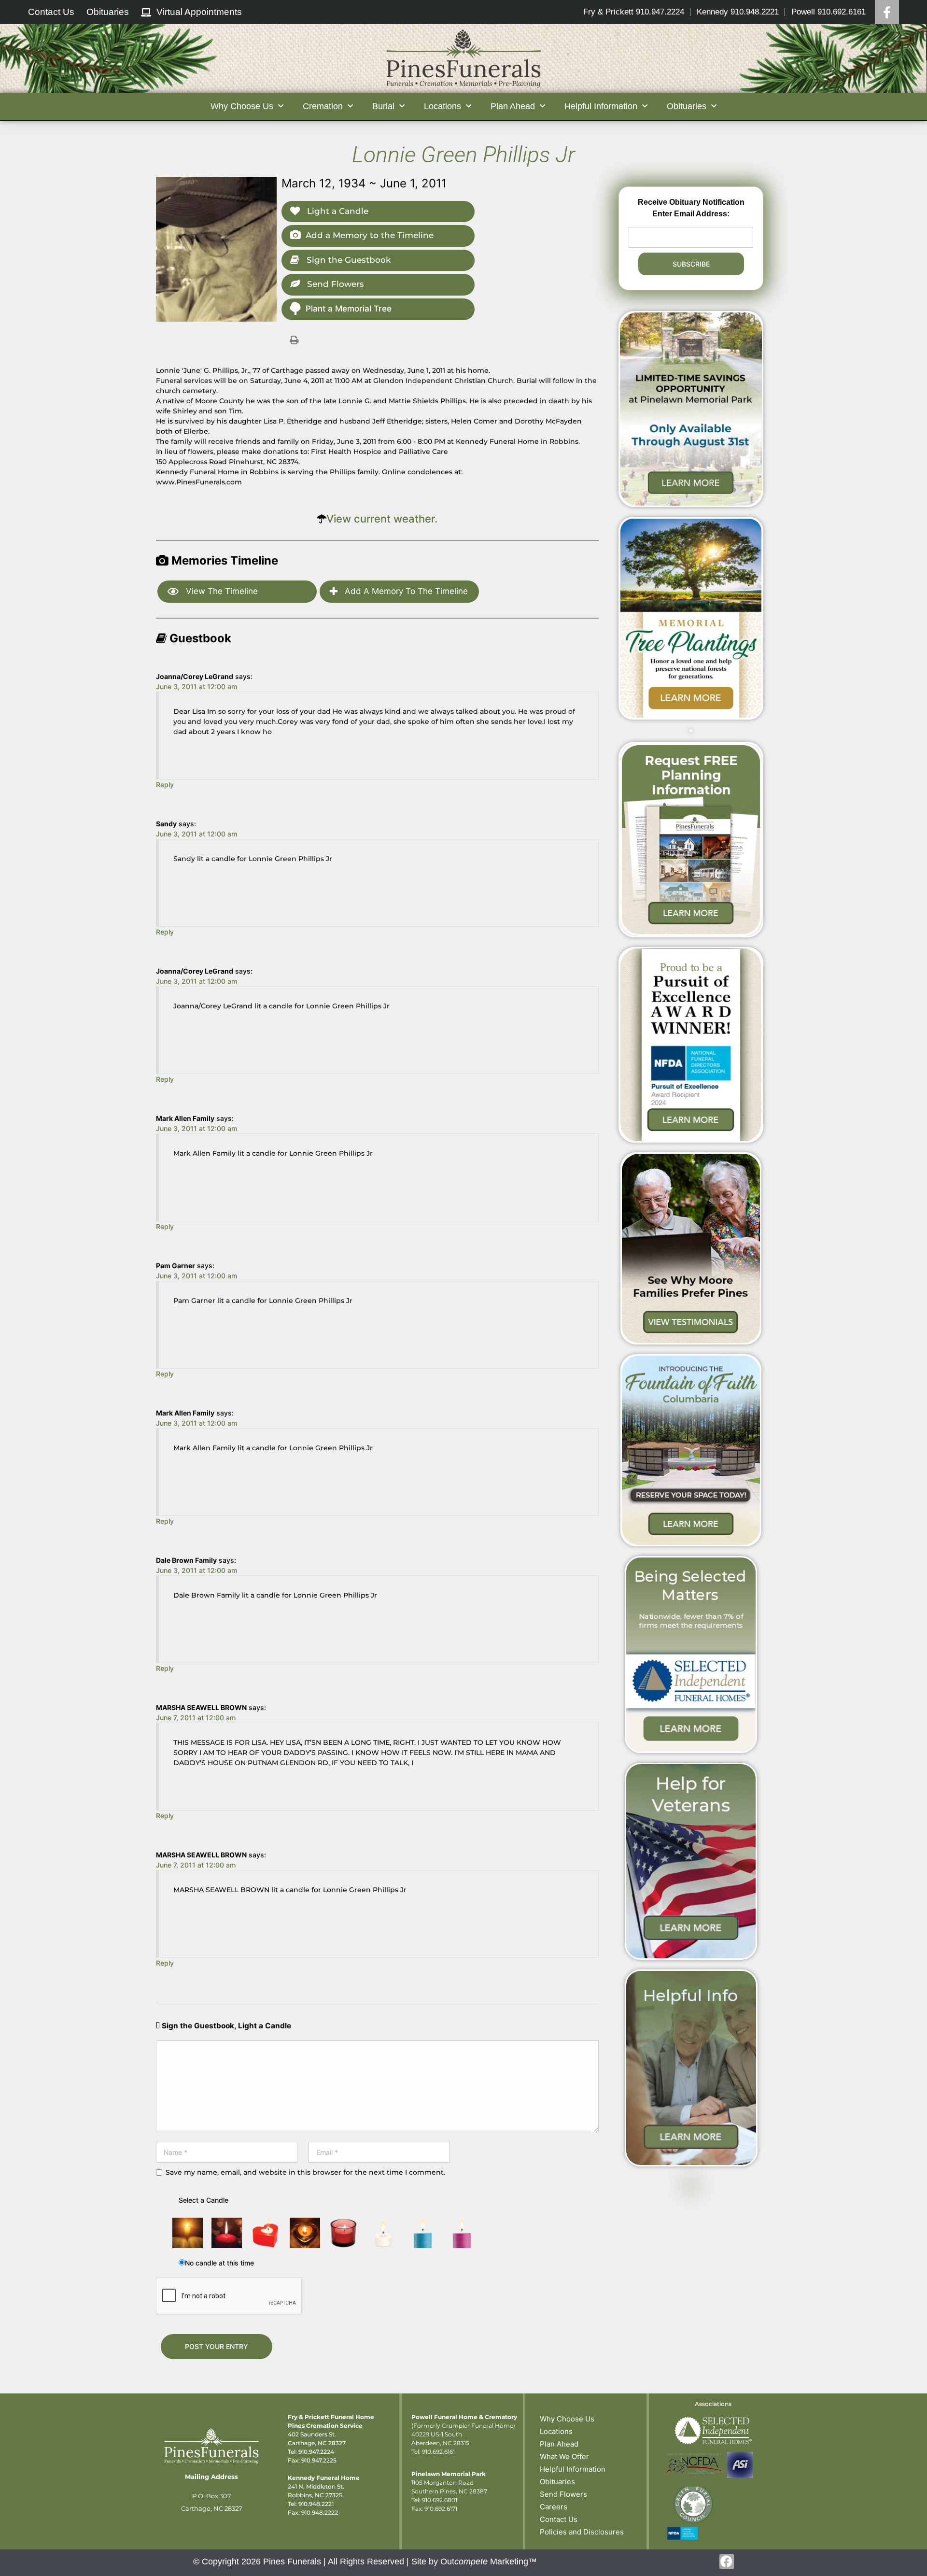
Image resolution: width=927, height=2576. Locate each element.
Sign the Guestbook (347, 260)
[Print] (294, 340)
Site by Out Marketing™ (474, 2562)
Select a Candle (204, 2200)
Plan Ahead (559, 2444)
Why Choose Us (567, 2419)
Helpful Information (573, 2469)
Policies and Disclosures (582, 2532)
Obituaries (557, 2482)
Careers (554, 2507)
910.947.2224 (316, 2452)
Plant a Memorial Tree (349, 309)
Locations (556, 2431)
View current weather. (382, 519)
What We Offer (564, 2456)
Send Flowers (334, 284)
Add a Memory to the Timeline (370, 235)
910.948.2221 (316, 2504)
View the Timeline (221, 591)
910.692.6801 (440, 2500)
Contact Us (559, 2519)
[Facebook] (887, 12)
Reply (165, 785)
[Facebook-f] (727, 2562)
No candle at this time (219, 2263)
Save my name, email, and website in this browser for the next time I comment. (305, 2172)
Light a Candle (337, 211)
